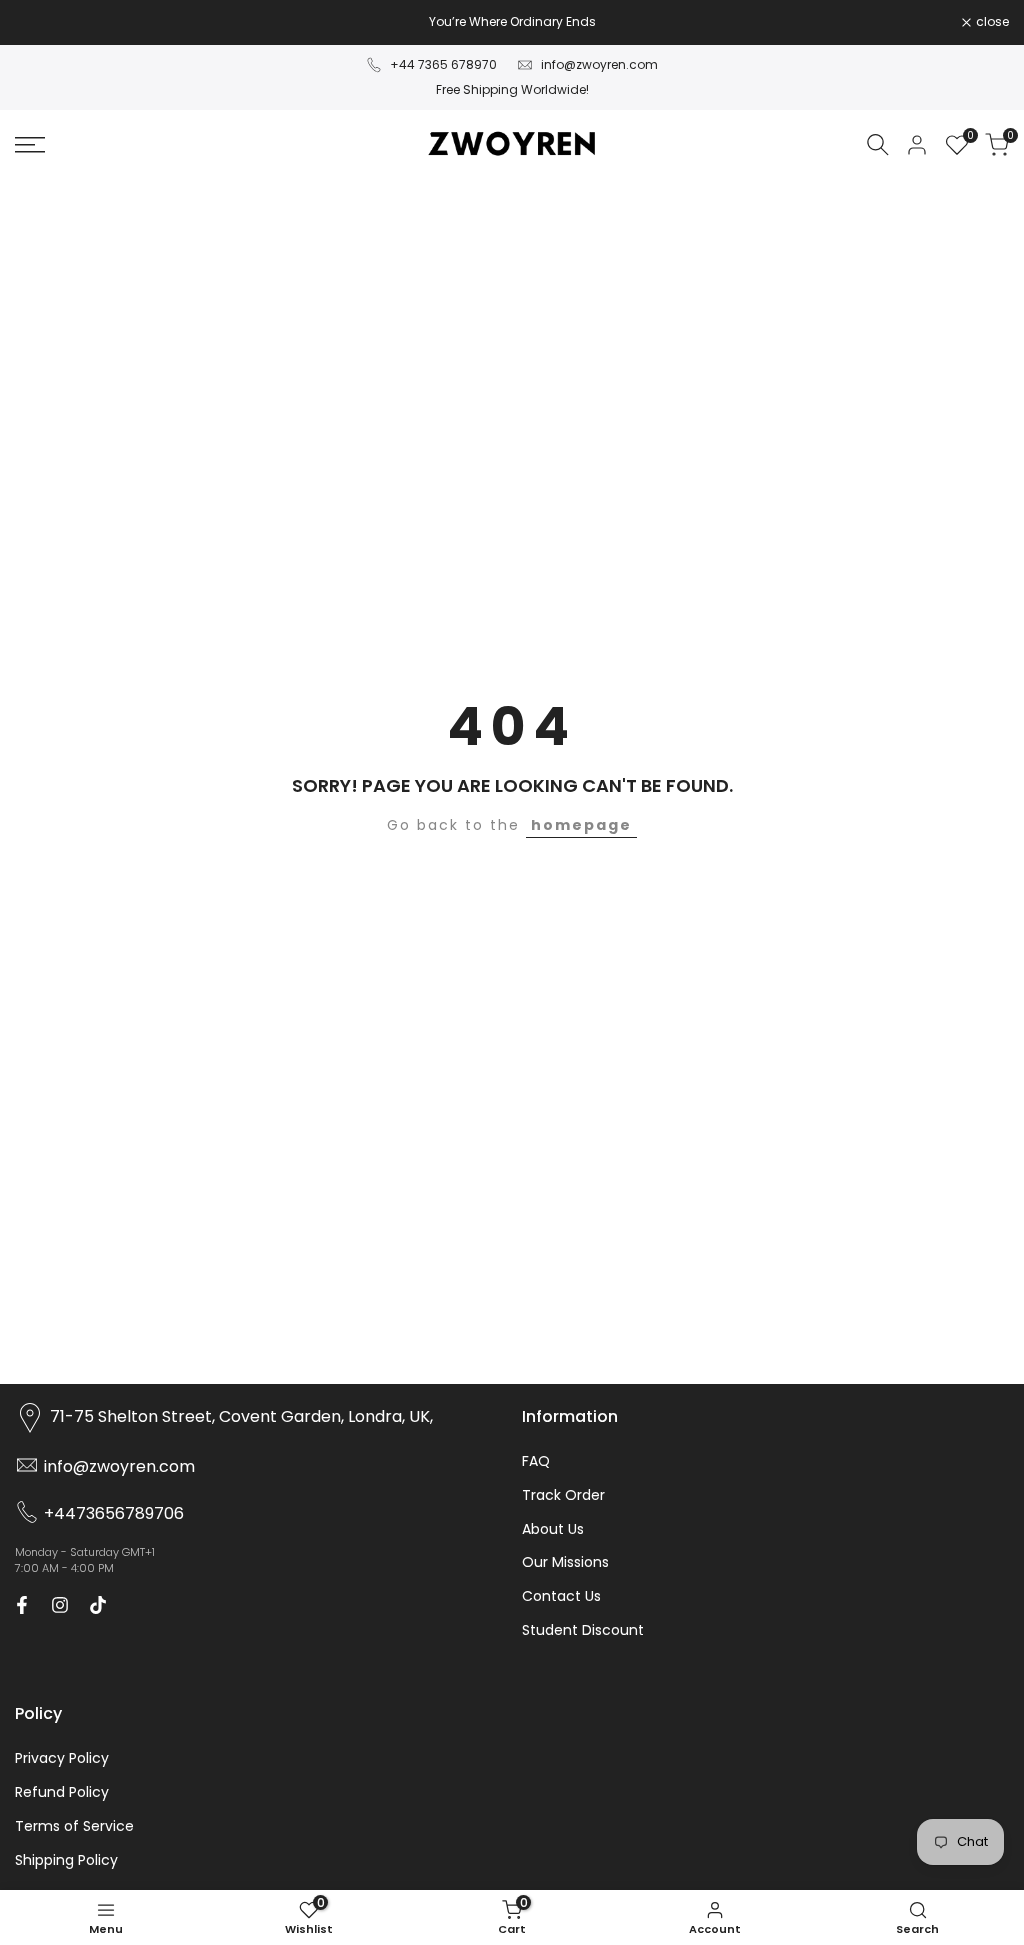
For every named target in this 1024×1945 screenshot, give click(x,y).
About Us (553, 1529)
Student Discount (583, 1630)
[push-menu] (30, 145)
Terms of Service (74, 1826)
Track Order (563, 1495)
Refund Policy (62, 1792)
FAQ (536, 1461)
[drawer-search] (878, 144)
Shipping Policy (66, 1860)
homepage (581, 825)
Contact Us (561, 1596)
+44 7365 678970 (443, 64)
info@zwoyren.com (599, 64)
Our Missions (565, 1562)
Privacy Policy (62, 1758)
